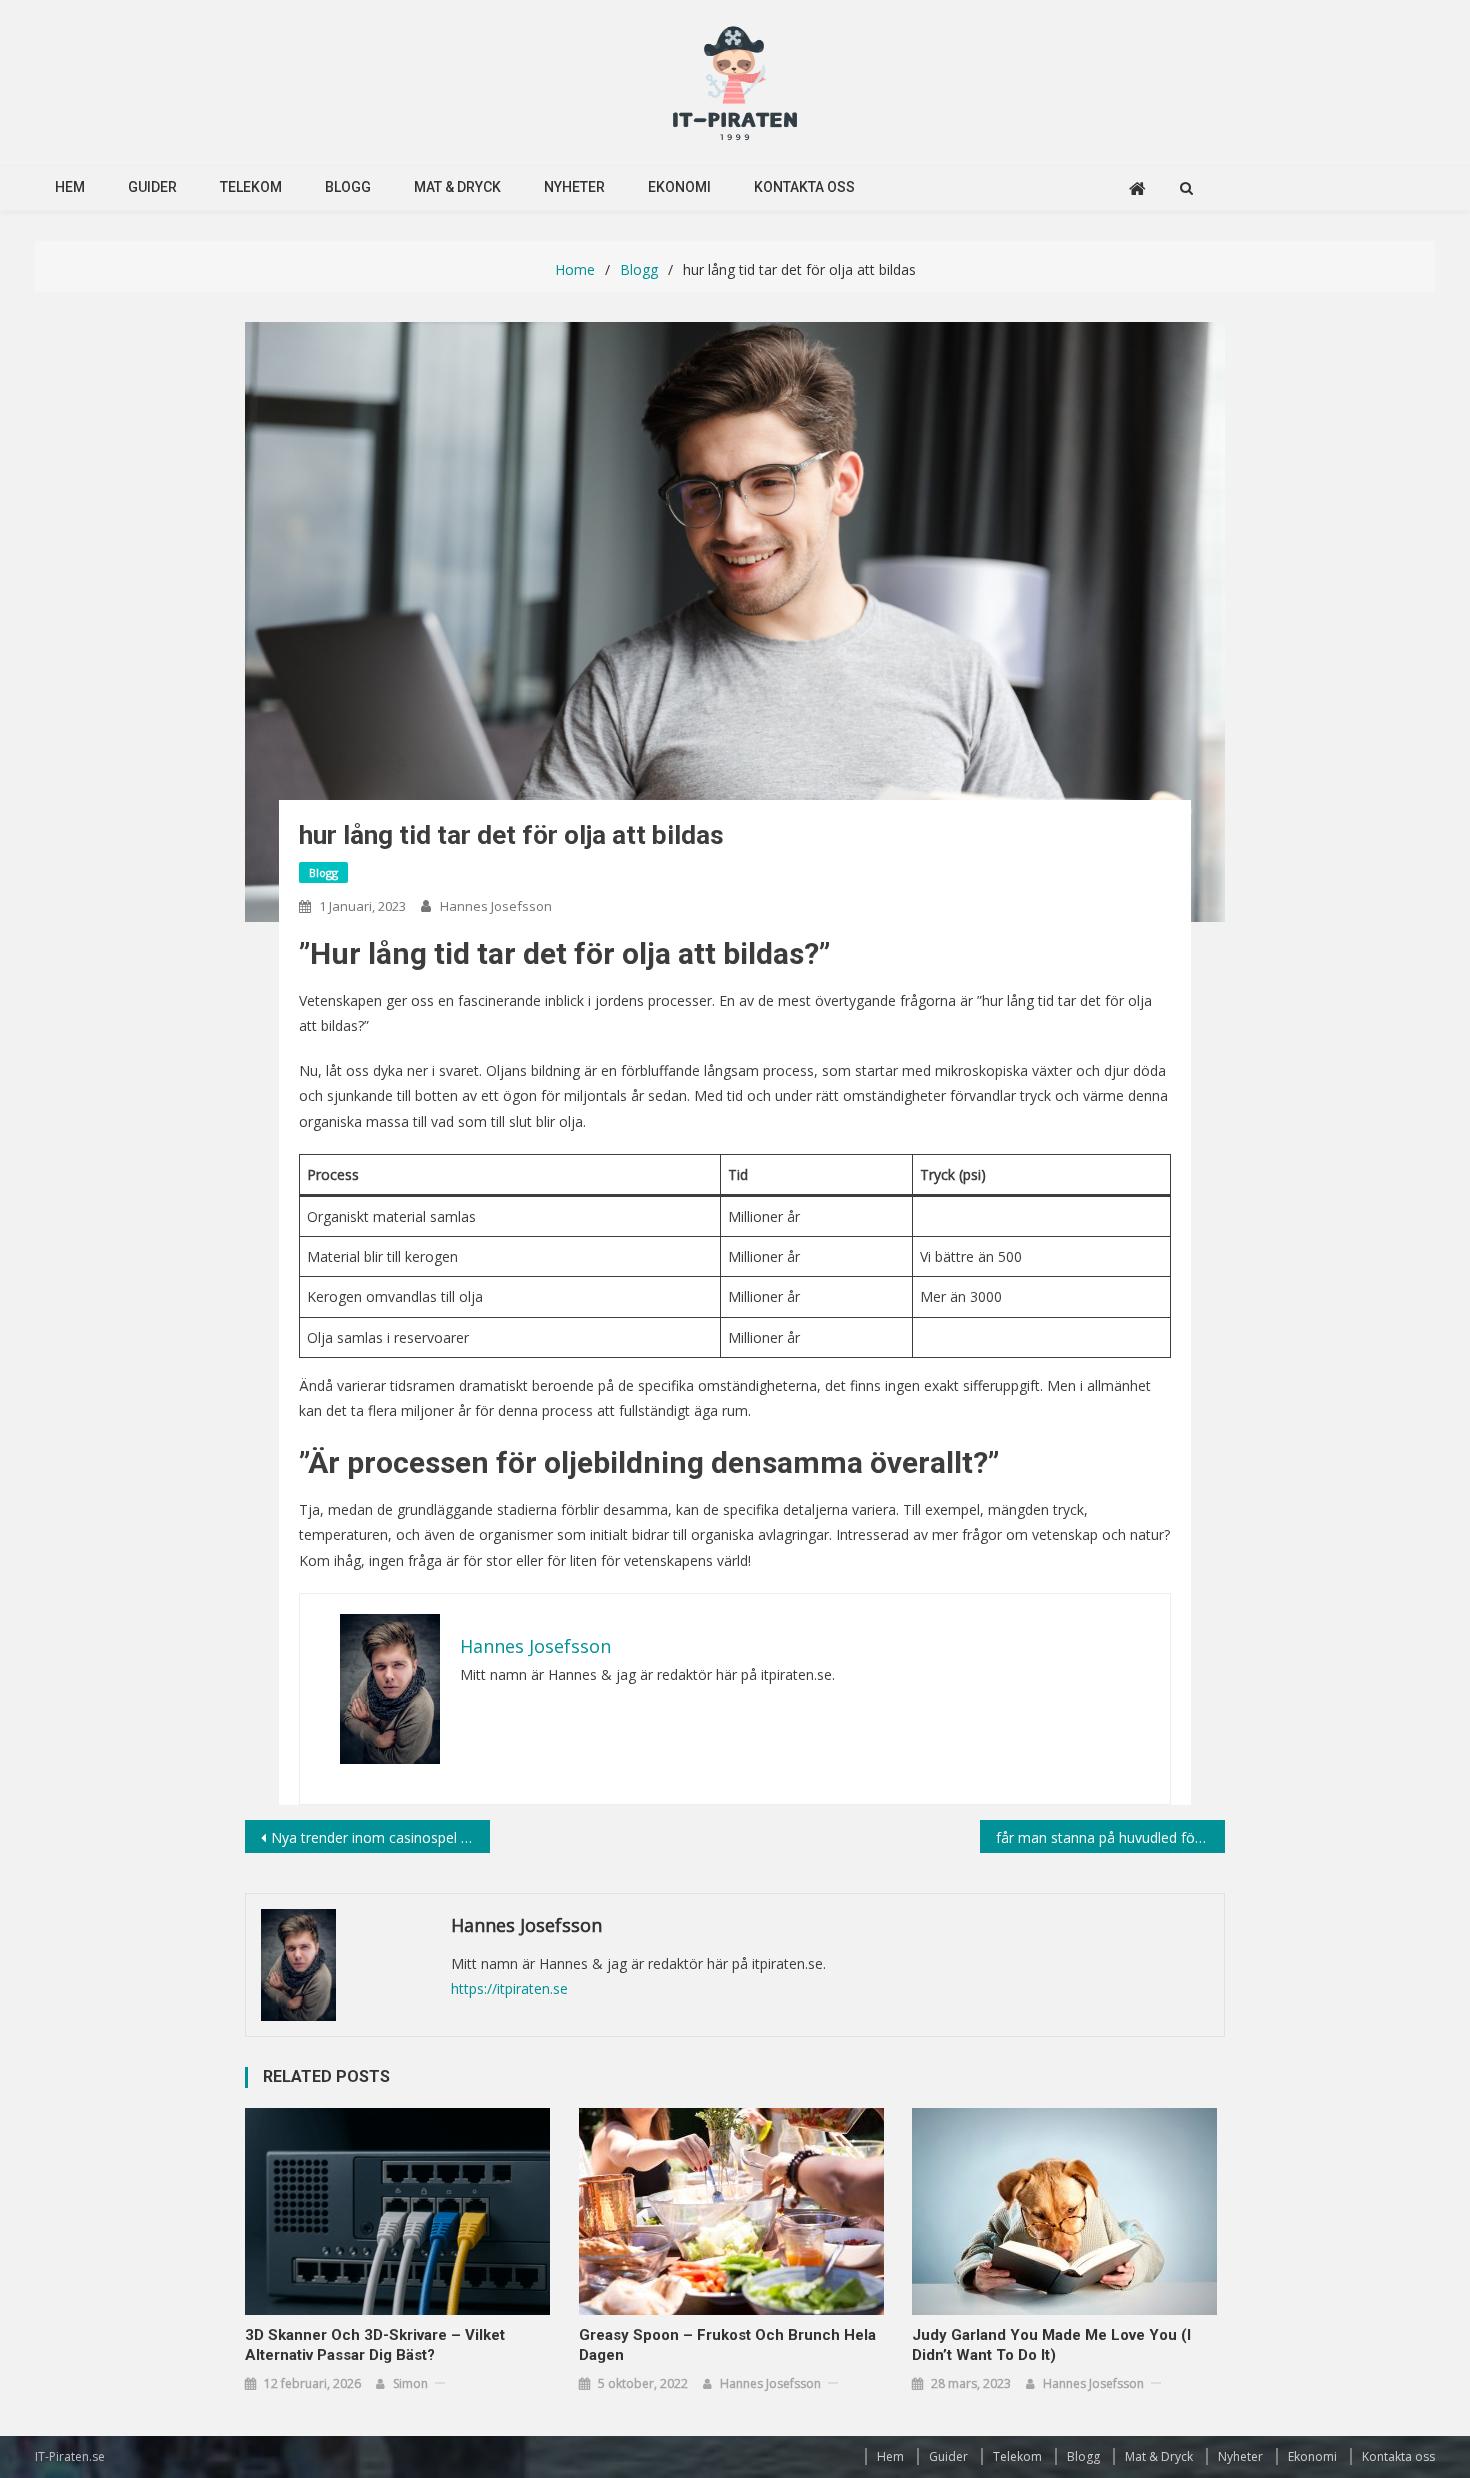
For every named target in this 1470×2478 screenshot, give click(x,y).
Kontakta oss (804, 187)
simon (410, 2383)
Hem (70, 187)
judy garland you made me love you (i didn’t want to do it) (1051, 2345)
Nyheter (574, 187)
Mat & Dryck (457, 187)
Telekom (251, 187)
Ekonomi (679, 187)
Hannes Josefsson (496, 906)
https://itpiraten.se (509, 1988)
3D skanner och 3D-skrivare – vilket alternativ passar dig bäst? (375, 2345)
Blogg (348, 187)
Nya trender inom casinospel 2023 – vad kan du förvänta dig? (380, 1837)
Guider (152, 187)
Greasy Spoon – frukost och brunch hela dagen (727, 2345)
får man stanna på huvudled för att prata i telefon (1110, 1837)
